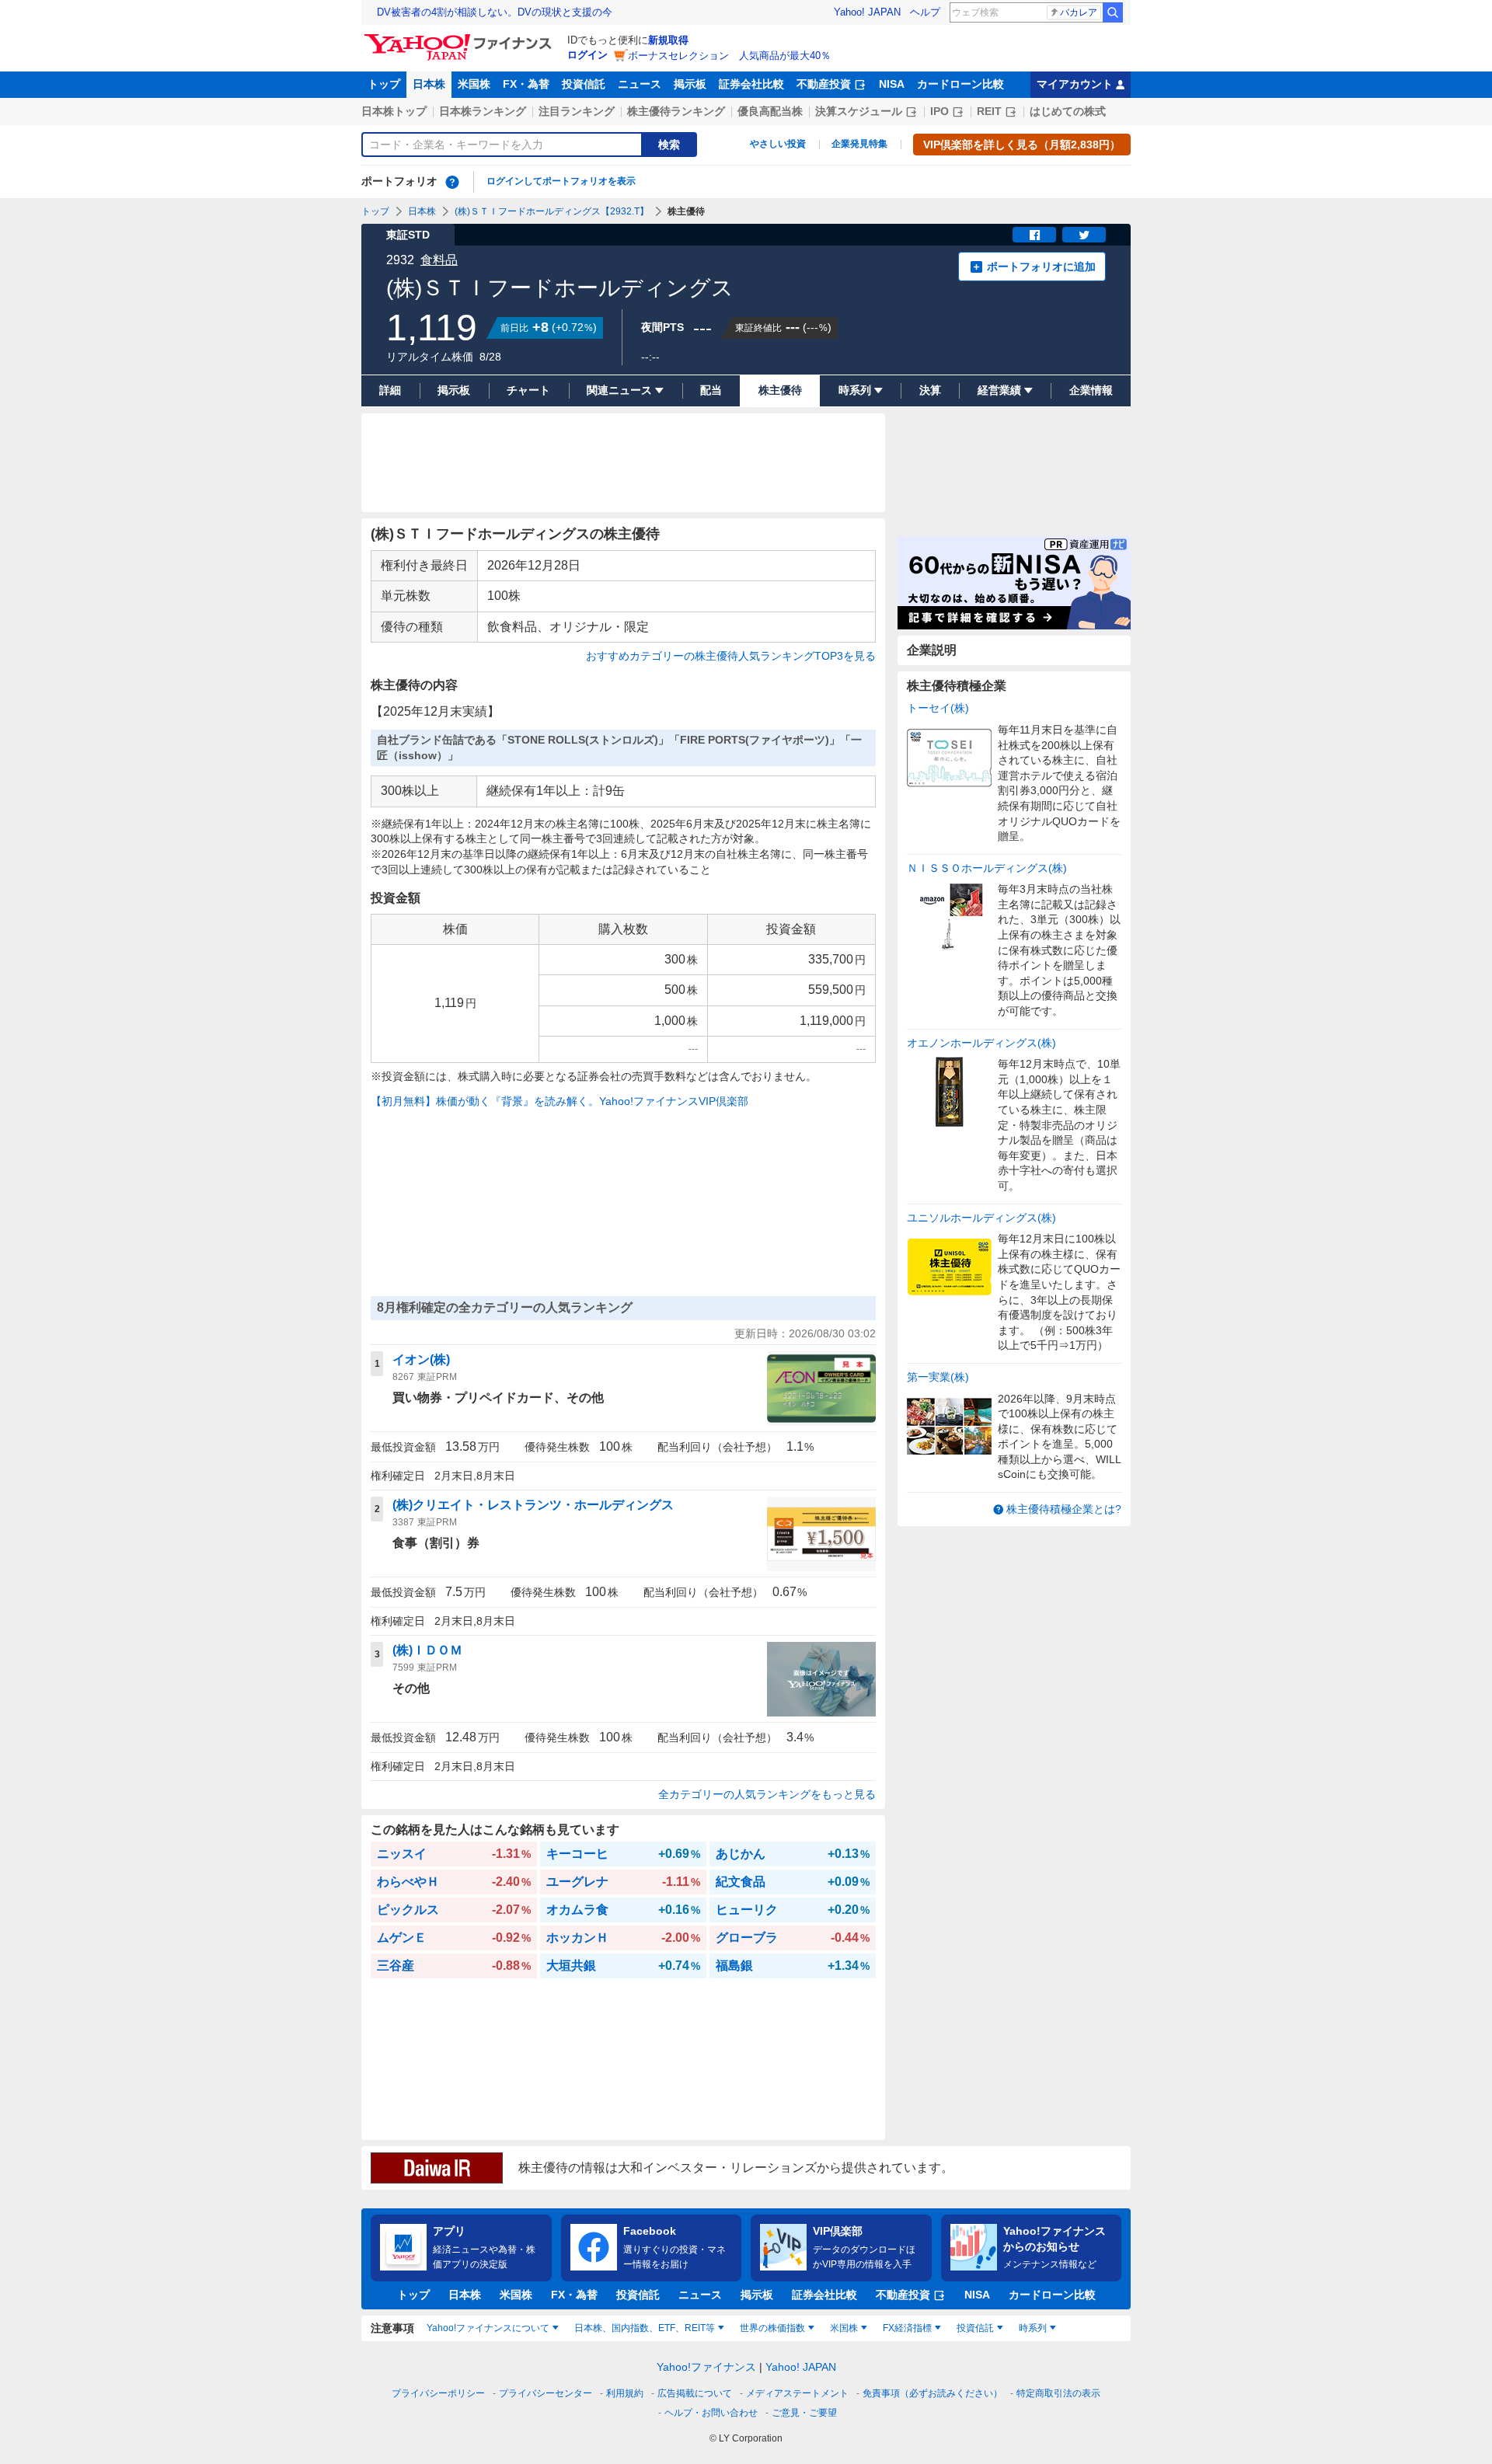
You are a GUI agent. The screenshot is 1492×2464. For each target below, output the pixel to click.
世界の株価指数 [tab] (772, 2328)
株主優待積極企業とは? (1064, 1509)
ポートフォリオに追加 (1041, 267)
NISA (892, 84)
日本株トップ (394, 111)
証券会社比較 (751, 84)
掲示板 (690, 84)
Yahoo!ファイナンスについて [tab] (488, 2328)
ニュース (640, 84)
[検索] (1113, 12)
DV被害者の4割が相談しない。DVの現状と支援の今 (495, 12)
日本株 (429, 84)
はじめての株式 (1068, 111)
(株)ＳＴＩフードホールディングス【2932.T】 (552, 211)
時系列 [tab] (1033, 2328)
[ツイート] (1084, 235)
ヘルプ (925, 12)
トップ (384, 84)
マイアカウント (1075, 84)
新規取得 (668, 40)
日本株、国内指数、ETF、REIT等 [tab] (645, 2328)
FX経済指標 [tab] (907, 2328)
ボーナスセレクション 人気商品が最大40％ (729, 56)
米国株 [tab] (844, 2328)
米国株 (474, 84)
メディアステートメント (797, 2393)
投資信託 (584, 84)
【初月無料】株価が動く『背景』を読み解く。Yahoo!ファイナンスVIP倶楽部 (559, 1101)
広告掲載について (695, 2393)
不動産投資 (824, 84)
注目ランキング (577, 111)
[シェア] (1034, 235)
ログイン (587, 55)
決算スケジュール (859, 111)
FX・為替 (526, 84)
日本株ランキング (483, 111)
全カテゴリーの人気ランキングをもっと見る (767, 1794)
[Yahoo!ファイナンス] (460, 38)
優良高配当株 (770, 111)
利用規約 (625, 2393)
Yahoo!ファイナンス (706, 2367)
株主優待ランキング (676, 111)
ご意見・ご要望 (804, 2413)
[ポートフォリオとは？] (452, 182)
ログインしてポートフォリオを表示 (561, 181)
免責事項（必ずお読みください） (932, 2393)
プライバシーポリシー (438, 2393)
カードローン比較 (960, 84)
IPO (939, 111)
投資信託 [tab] (975, 2328)
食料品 (439, 260)
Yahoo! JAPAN (867, 12)
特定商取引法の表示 (1058, 2393)
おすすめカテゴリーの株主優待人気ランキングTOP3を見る (731, 656)
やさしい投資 (778, 144)
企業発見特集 (859, 144)
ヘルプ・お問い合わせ (711, 2413)
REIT (989, 111)
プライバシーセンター (546, 2393)
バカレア (1079, 12)
